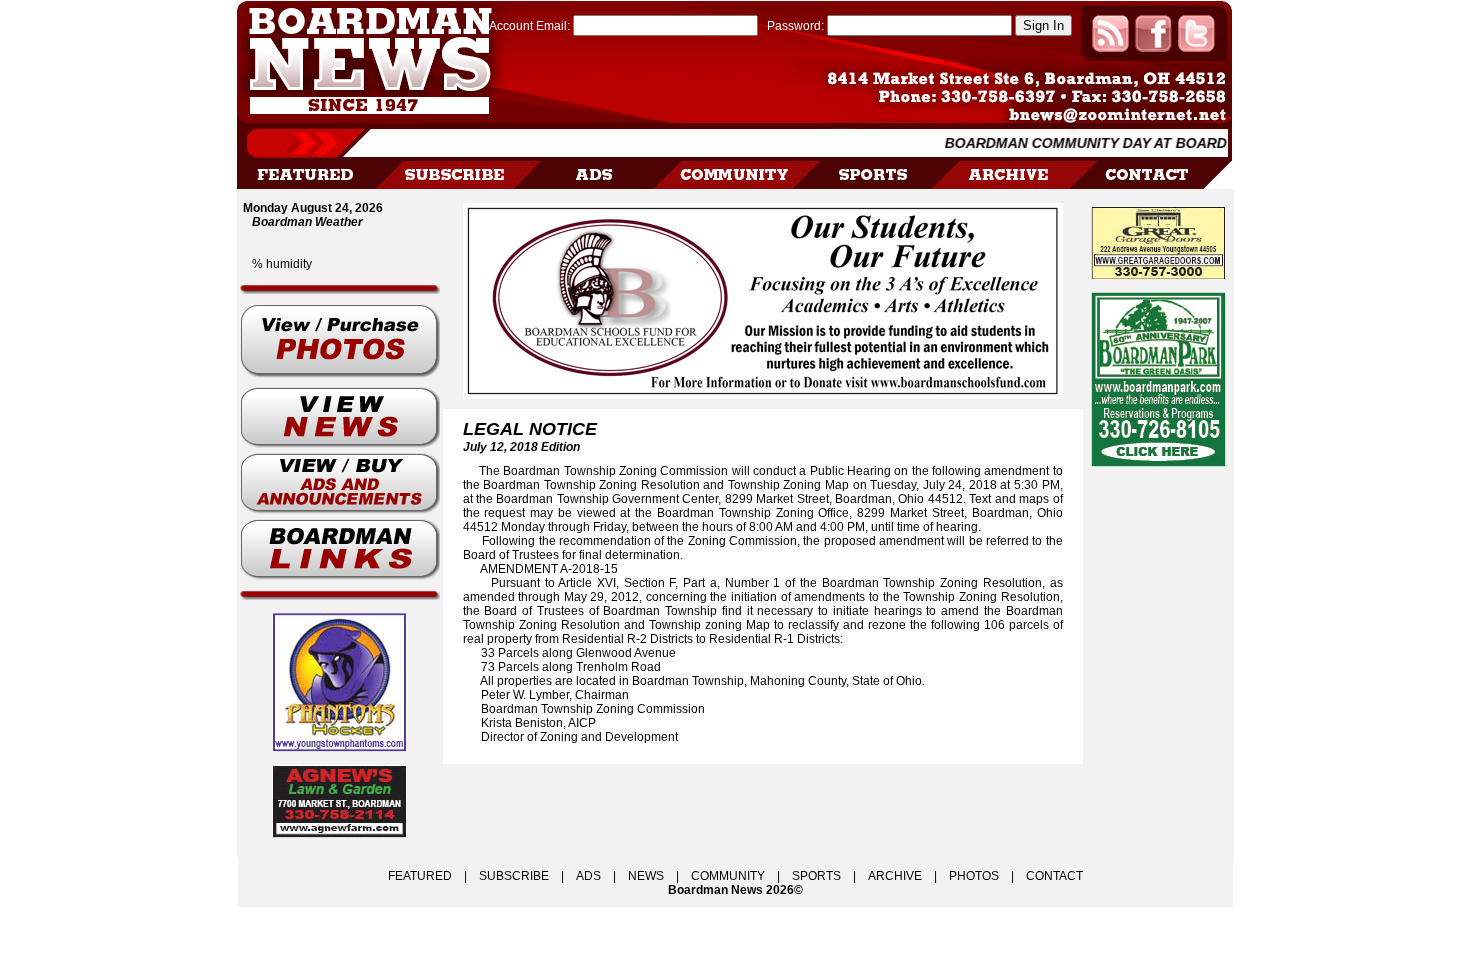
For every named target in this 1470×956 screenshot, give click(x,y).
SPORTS (816, 876)
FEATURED (420, 876)
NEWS (646, 876)
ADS (588, 876)
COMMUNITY (728, 876)
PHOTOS (974, 876)
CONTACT (1054, 876)
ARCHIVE (895, 876)
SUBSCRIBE (514, 876)
